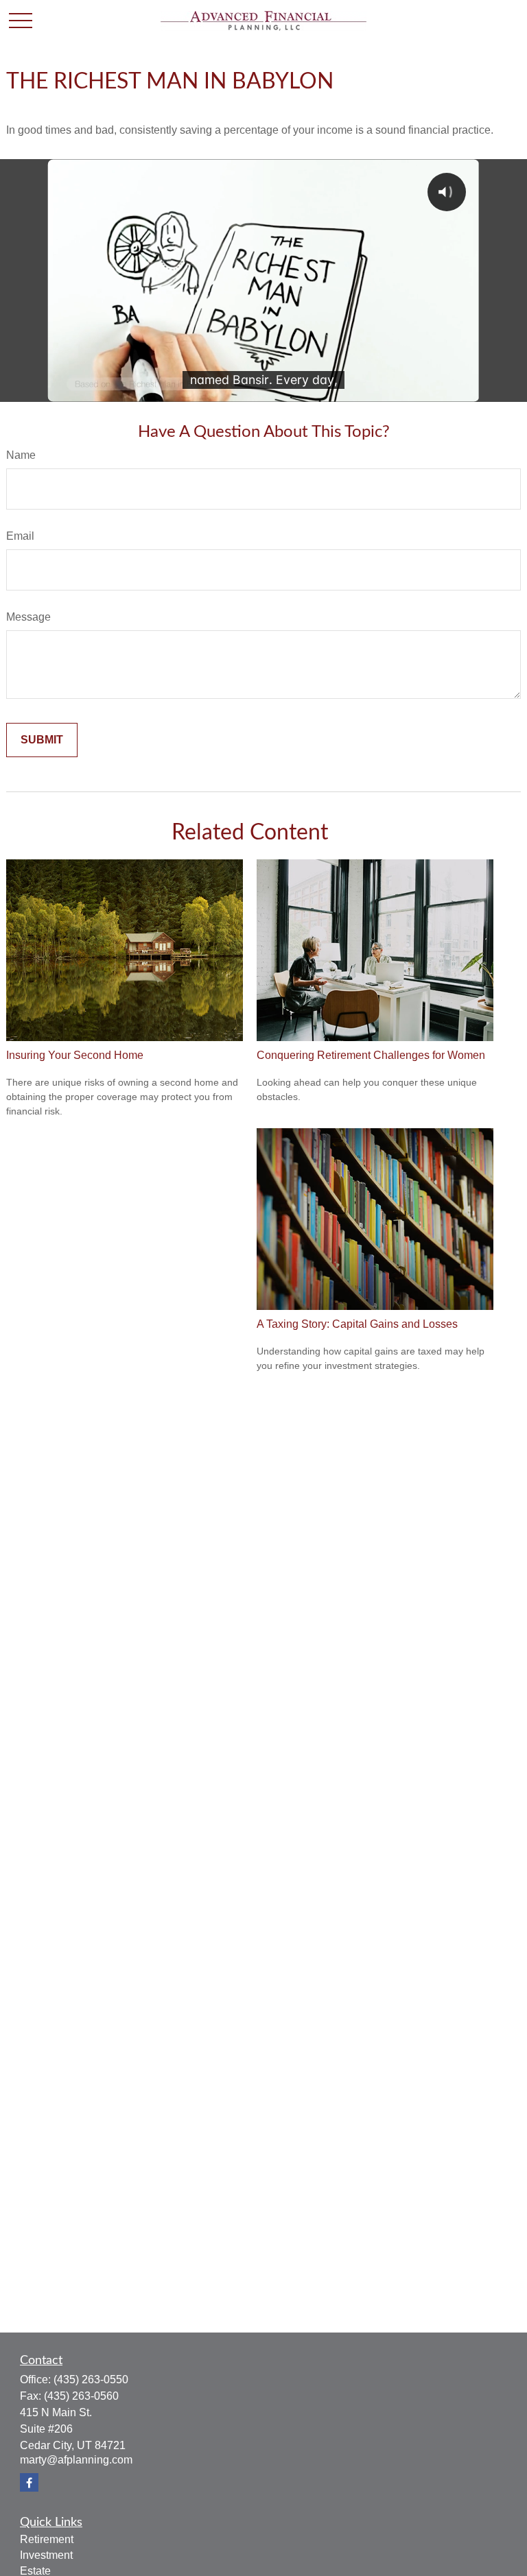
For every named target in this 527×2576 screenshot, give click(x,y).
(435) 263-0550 (91, 2380)
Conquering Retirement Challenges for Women (371, 1055)
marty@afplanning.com (76, 2460)
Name (21, 455)
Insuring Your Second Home (75, 1055)
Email (20, 536)
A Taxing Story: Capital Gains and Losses (357, 1324)
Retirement (47, 2539)
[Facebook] (29, 2482)
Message (28, 617)
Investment (46, 2555)
